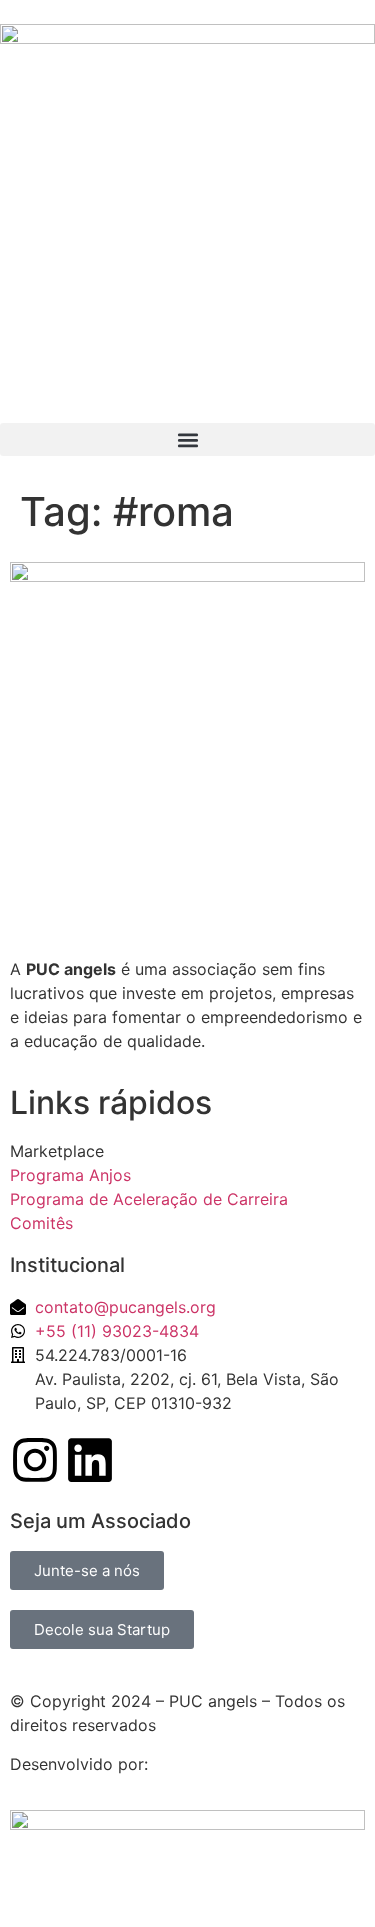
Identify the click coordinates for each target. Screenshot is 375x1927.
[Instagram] (35, 1460)
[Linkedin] (90, 1460)
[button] (187, 439)
